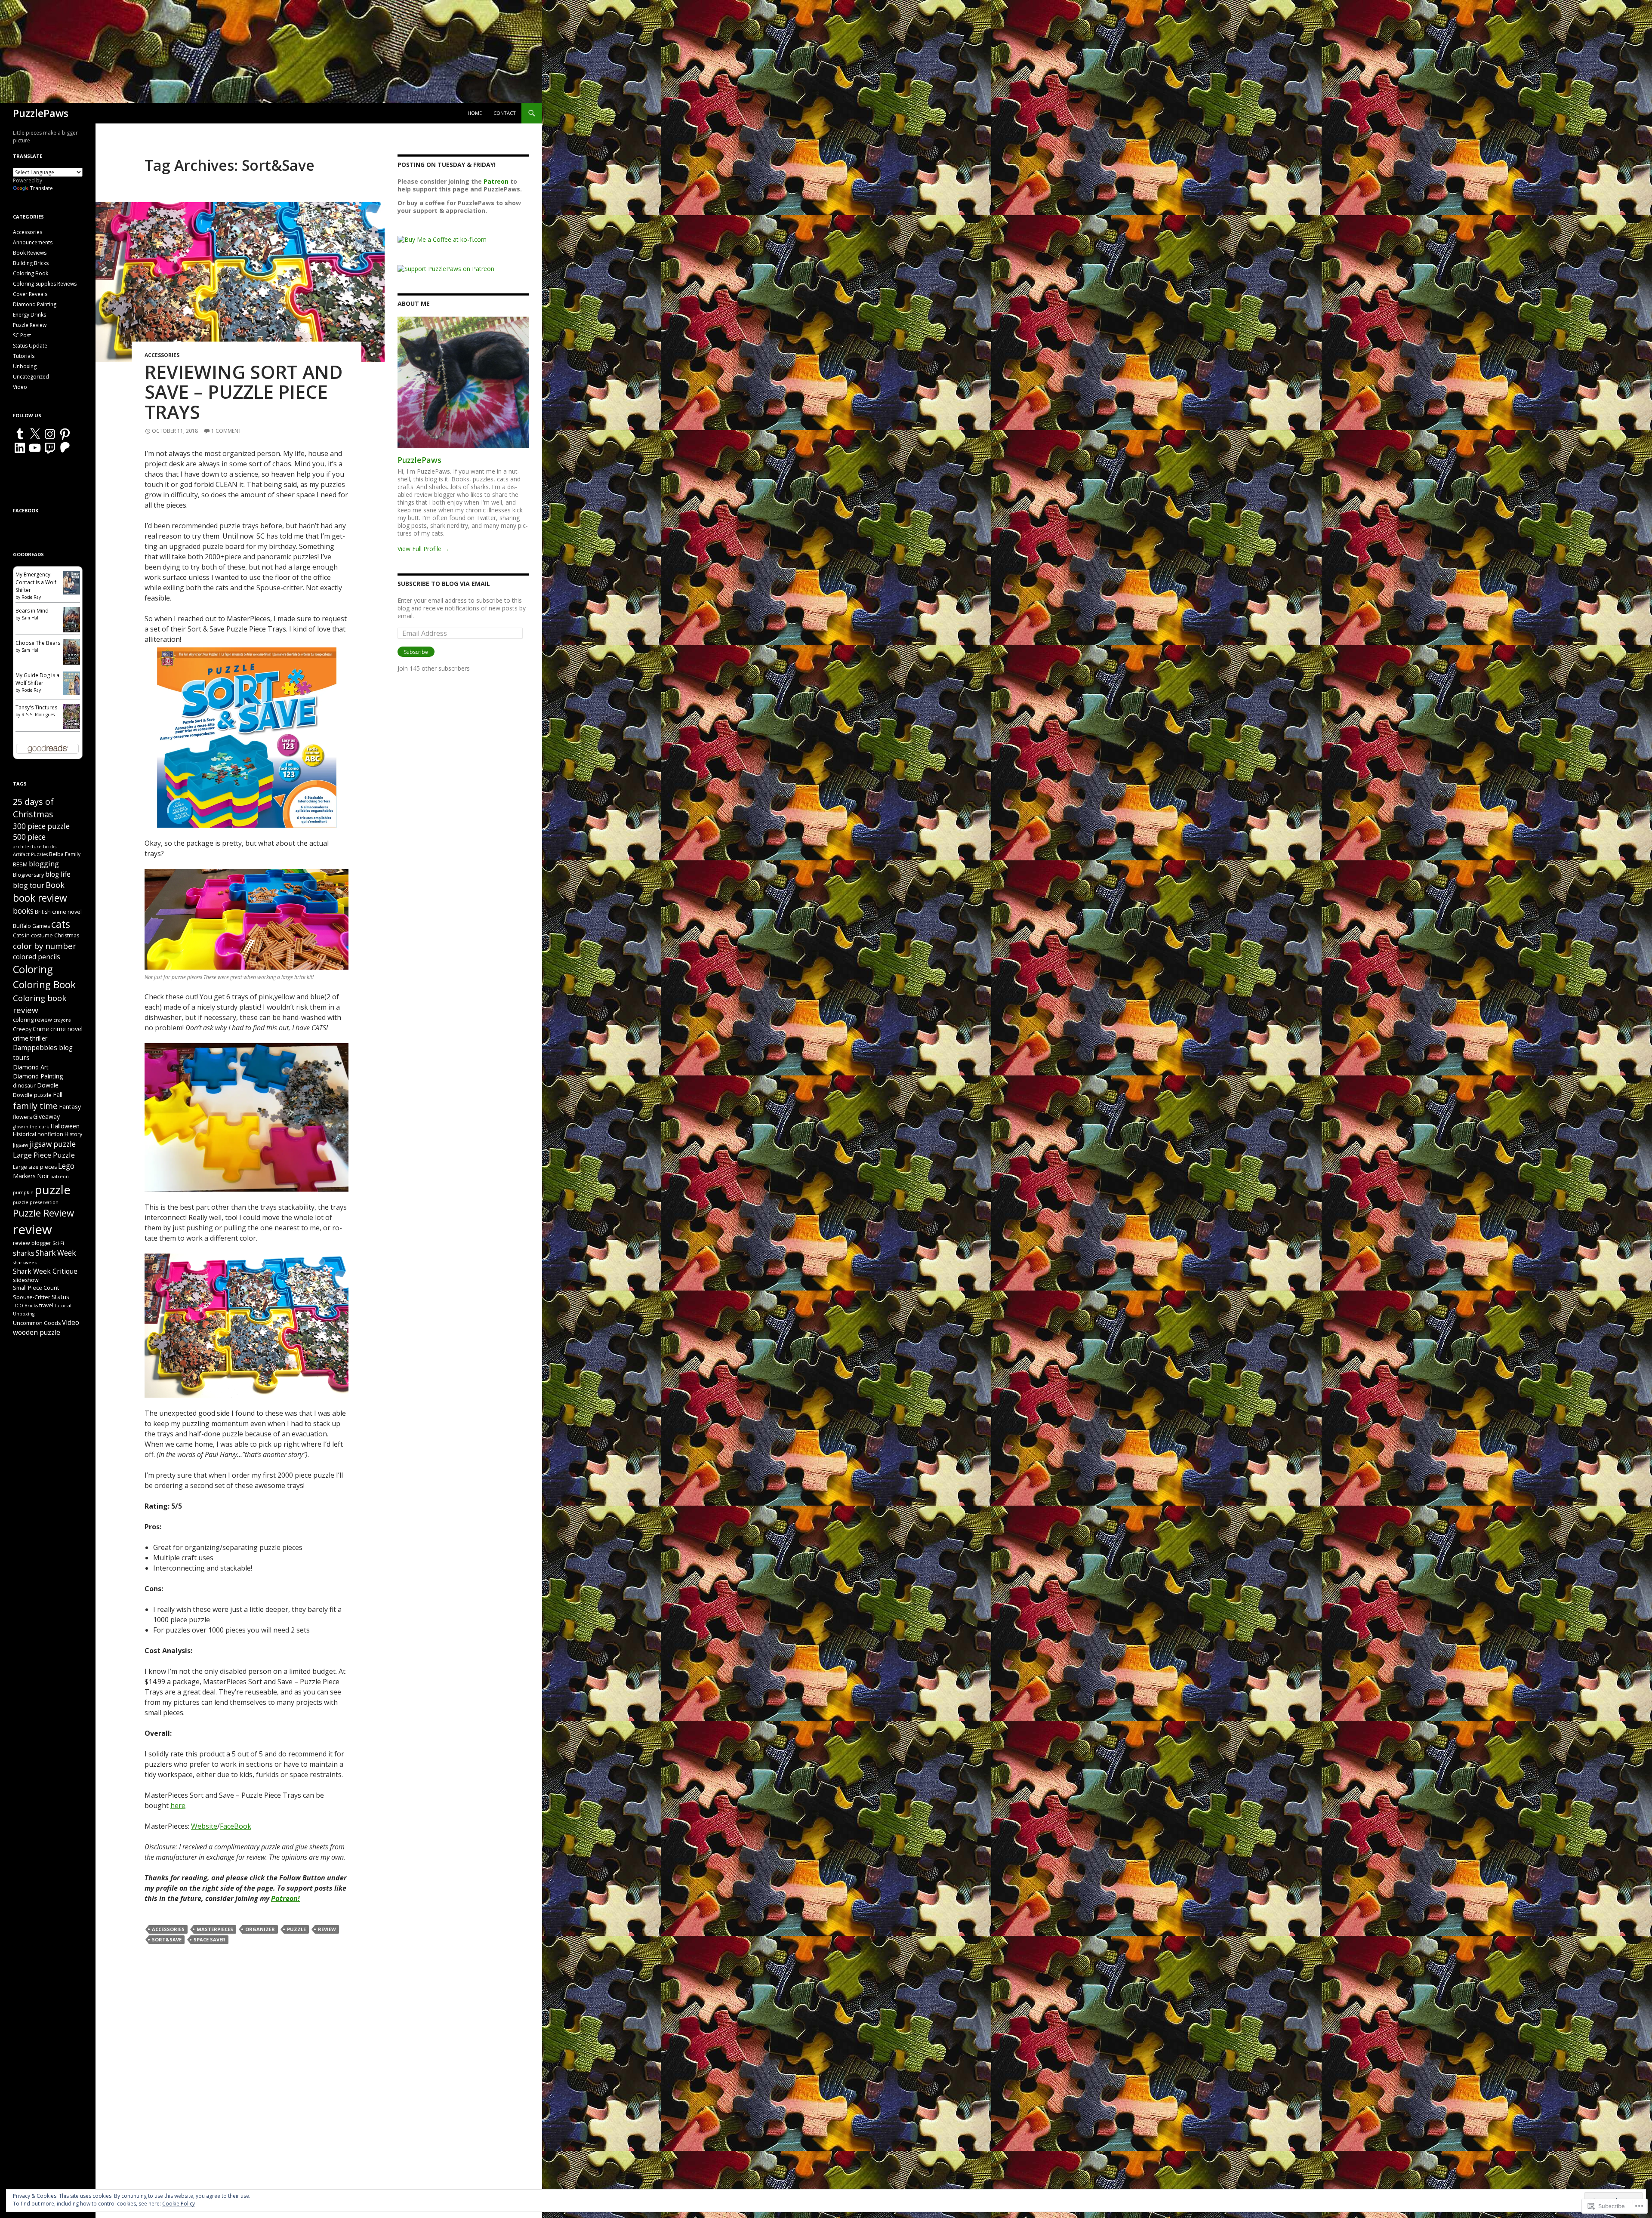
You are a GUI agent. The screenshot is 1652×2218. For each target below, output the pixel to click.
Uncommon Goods (37, 1323)
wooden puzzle (37, 1332)
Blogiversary (28, 875)
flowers (22, 1117)
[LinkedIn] (20, 448)
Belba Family (65, 854)
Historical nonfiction (38, 1134)
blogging (44, 864)
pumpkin (23, 1192)
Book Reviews (30, 253)
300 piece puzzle (41, 826)
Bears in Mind (32, 611)
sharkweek (25, 1263)
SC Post (22, 335)
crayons (62, 1020)
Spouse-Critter (32, 1297)
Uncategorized (31, 377)
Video (20, 387)
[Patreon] (65, 448)
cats (61, 924)
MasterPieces (215, 1929)
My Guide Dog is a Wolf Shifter (37, 679)
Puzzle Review (30, 325)
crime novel (66, 1029)
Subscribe (416, 652)
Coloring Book (31, 273)
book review (40, 898)
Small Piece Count (36, 1288)
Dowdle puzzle (32, 1095)
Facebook (26, 510)
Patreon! (285, 1898)
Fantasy (70, 1107)
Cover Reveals (30, 294)
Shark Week (56, 1253)
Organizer (260, 1929)
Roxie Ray (31, 597)
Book (55, 885)
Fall (58, 1095)
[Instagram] (50, 434)
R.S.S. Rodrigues (38, 715)
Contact (505, 113)
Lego (66, 1166)
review (327, 1929)
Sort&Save (167, 1939)
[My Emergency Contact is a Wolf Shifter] (72, 582)
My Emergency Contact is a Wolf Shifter (36, 582)
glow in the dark (31, 1127)
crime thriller (30, 1038)
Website (204, 1826)
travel (46, 1305)
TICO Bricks (25, 1306)
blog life (58, 874)
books (23, 911)
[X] (35, 434)
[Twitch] (50, 448)
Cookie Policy (179, 2204)
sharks (24, 1253)
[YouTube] (35, 448)
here (178, 1805)
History (73, 1134)
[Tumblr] (20, 434)
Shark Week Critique (45, 1271)
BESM (20, 864)
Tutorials (24, 356)
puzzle (296, 1929)
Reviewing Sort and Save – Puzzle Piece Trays (244, 392)
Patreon (496, 181)
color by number (45, 946)
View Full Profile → (423, 549)
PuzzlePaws (41, 113)
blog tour (29, 885)
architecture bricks (35, 847)
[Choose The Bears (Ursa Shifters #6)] (72, 651)
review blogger (32, 1243)
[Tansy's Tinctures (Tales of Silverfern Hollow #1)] (72, 716)
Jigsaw (21, 1145)
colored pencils (37, 957)
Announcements (33, 242)
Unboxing (25, 366)
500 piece (29, 837)
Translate (42, 188)
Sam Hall (31, 618)
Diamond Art (31, 1067)
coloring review (32, 1020)
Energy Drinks (29, 315)
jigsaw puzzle (53, 1144)
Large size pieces (35, 1167)
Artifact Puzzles (30, 854)
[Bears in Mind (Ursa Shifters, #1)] (72, 619)
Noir (43, 1176)
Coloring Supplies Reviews (45, 284)
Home (475, 113)
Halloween (65, 1126)
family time (35, 1106)
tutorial (63, 1306)
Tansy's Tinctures (36, 707)
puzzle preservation (36, 1202)
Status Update (30, 346)
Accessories (162, 355)
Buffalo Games (31, 926)
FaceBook (236, 1826)
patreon (60, 1177)
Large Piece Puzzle (44, 1155)
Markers (24, 1176)
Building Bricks (31, 263)
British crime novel (58, 912)
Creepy (22, 1029)
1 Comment (226, 431)
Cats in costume (33, 935)
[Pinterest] (65, 434)
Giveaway (46, 1117)
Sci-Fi (58, 1243)
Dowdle (48, 1085)
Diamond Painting (35, 304)
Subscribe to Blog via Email (444, 584)
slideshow (26, 1280)
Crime (41, 1029)
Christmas (67, 935)
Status (60, 1297)
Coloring (33, 969)
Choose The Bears (38, 643)
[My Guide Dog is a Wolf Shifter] (72, 683)
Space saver (210, 1939)
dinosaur (24, 1086)
